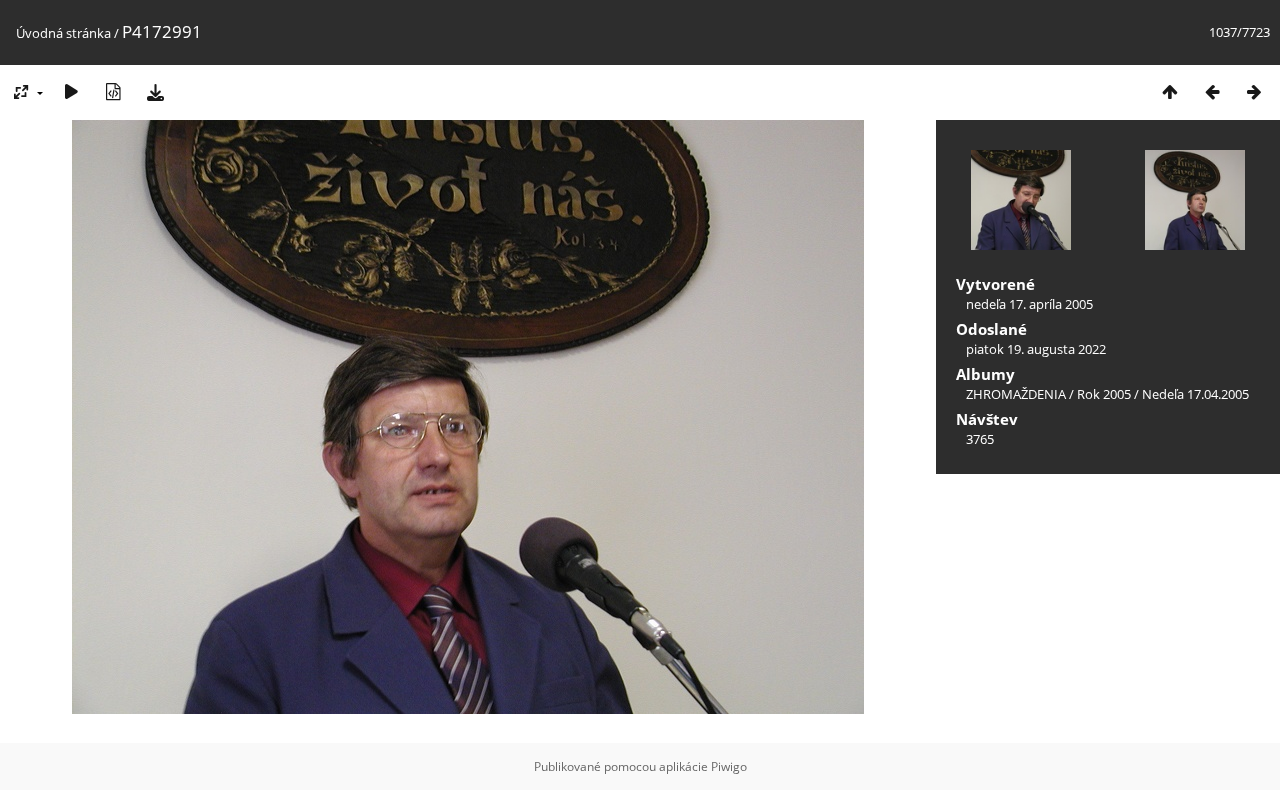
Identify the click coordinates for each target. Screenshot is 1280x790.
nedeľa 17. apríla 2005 (1029, 304)
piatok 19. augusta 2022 (1036, 349)
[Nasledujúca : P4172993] (1254, 91)
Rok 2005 (1104, 394)
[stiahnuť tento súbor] (155, 91)
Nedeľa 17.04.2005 (1195, 394)
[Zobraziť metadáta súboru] (113, 91)
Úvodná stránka (63, 33)
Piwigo (729, 766)
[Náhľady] (1170, 91)
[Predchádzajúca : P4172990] (1212, 91)
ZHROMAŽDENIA (1016, 394)
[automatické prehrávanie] (71, 91)
